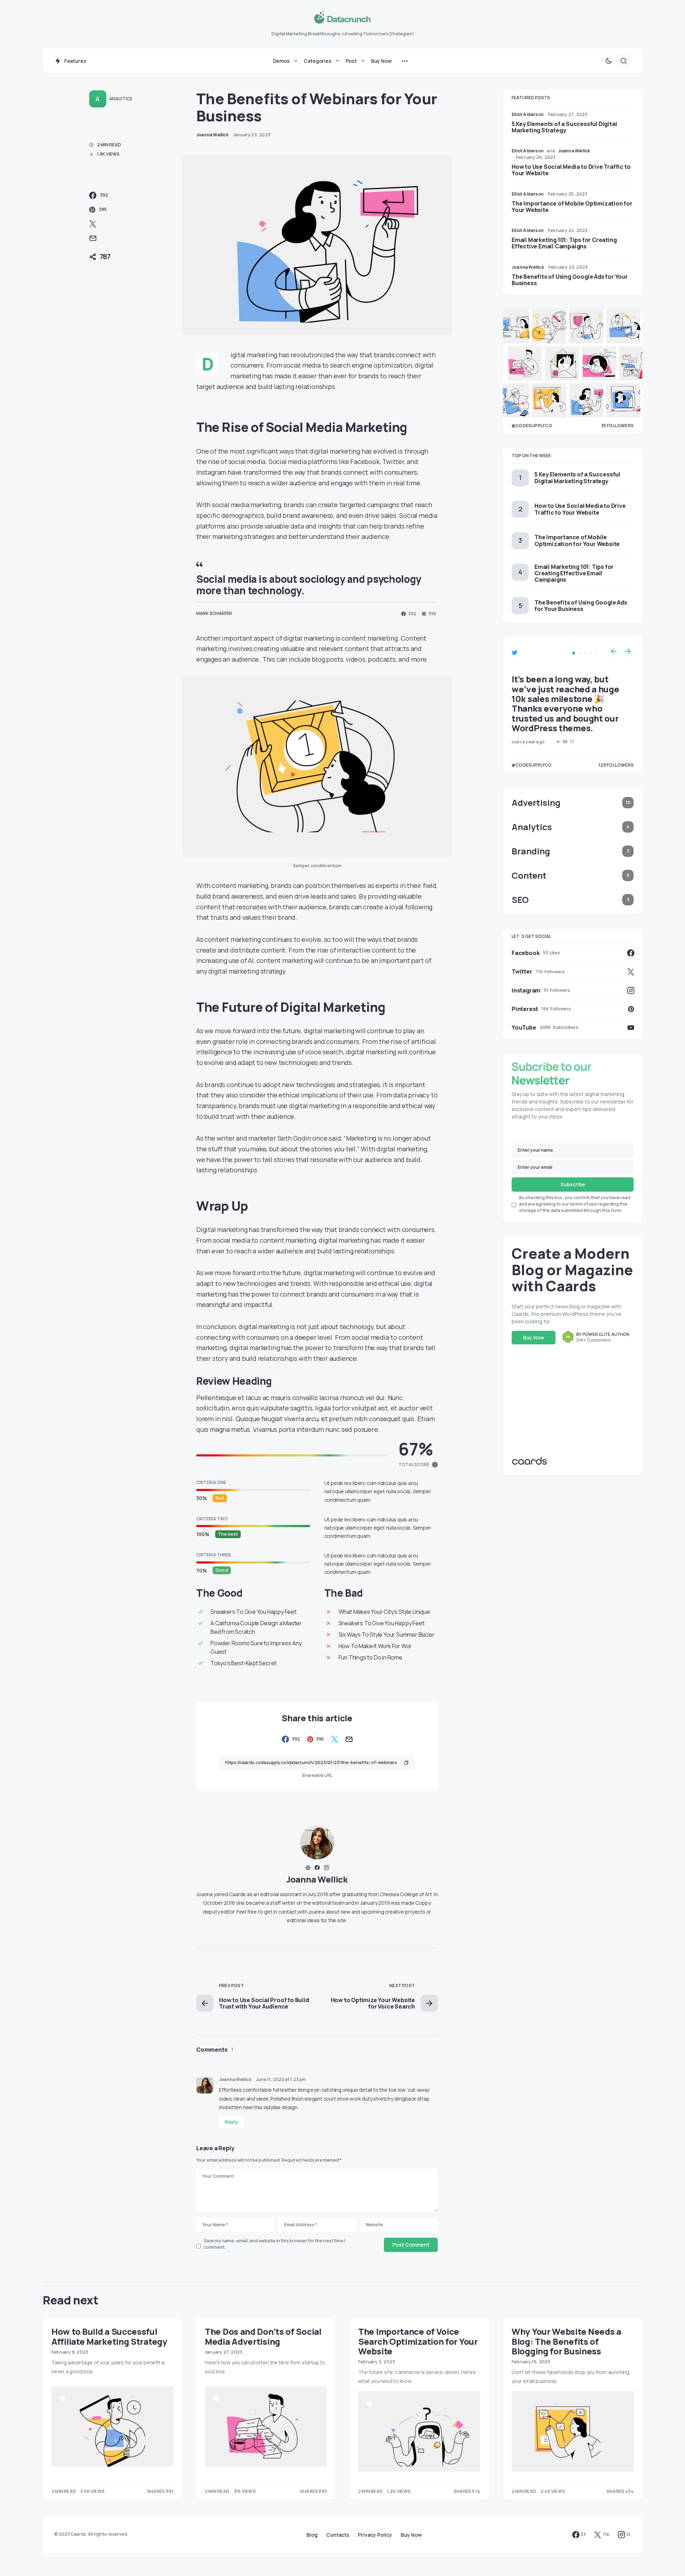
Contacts (338, 2535)
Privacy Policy (375, 2535)
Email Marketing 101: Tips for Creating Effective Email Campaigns (564, 243)
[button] (609, 61)
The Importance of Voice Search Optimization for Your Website (418, 2341)
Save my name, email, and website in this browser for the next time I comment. (275, 2244)
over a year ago (528, 742)
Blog (312, 2535)
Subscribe (573, 1184)
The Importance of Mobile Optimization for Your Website (572, 207)
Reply (232, 2122)
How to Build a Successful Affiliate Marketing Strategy (109, 2336)
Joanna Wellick (317, 1879)
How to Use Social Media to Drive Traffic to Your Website (571, 170)
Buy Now (534, 1337)
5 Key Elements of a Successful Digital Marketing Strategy (564, 127)
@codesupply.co (532, 426)
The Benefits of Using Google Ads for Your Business (570, 280)
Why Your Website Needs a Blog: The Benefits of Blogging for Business (566, 2341)
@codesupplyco (532, 765)
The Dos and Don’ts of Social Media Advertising (263, 2336)
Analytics (121, 99)
